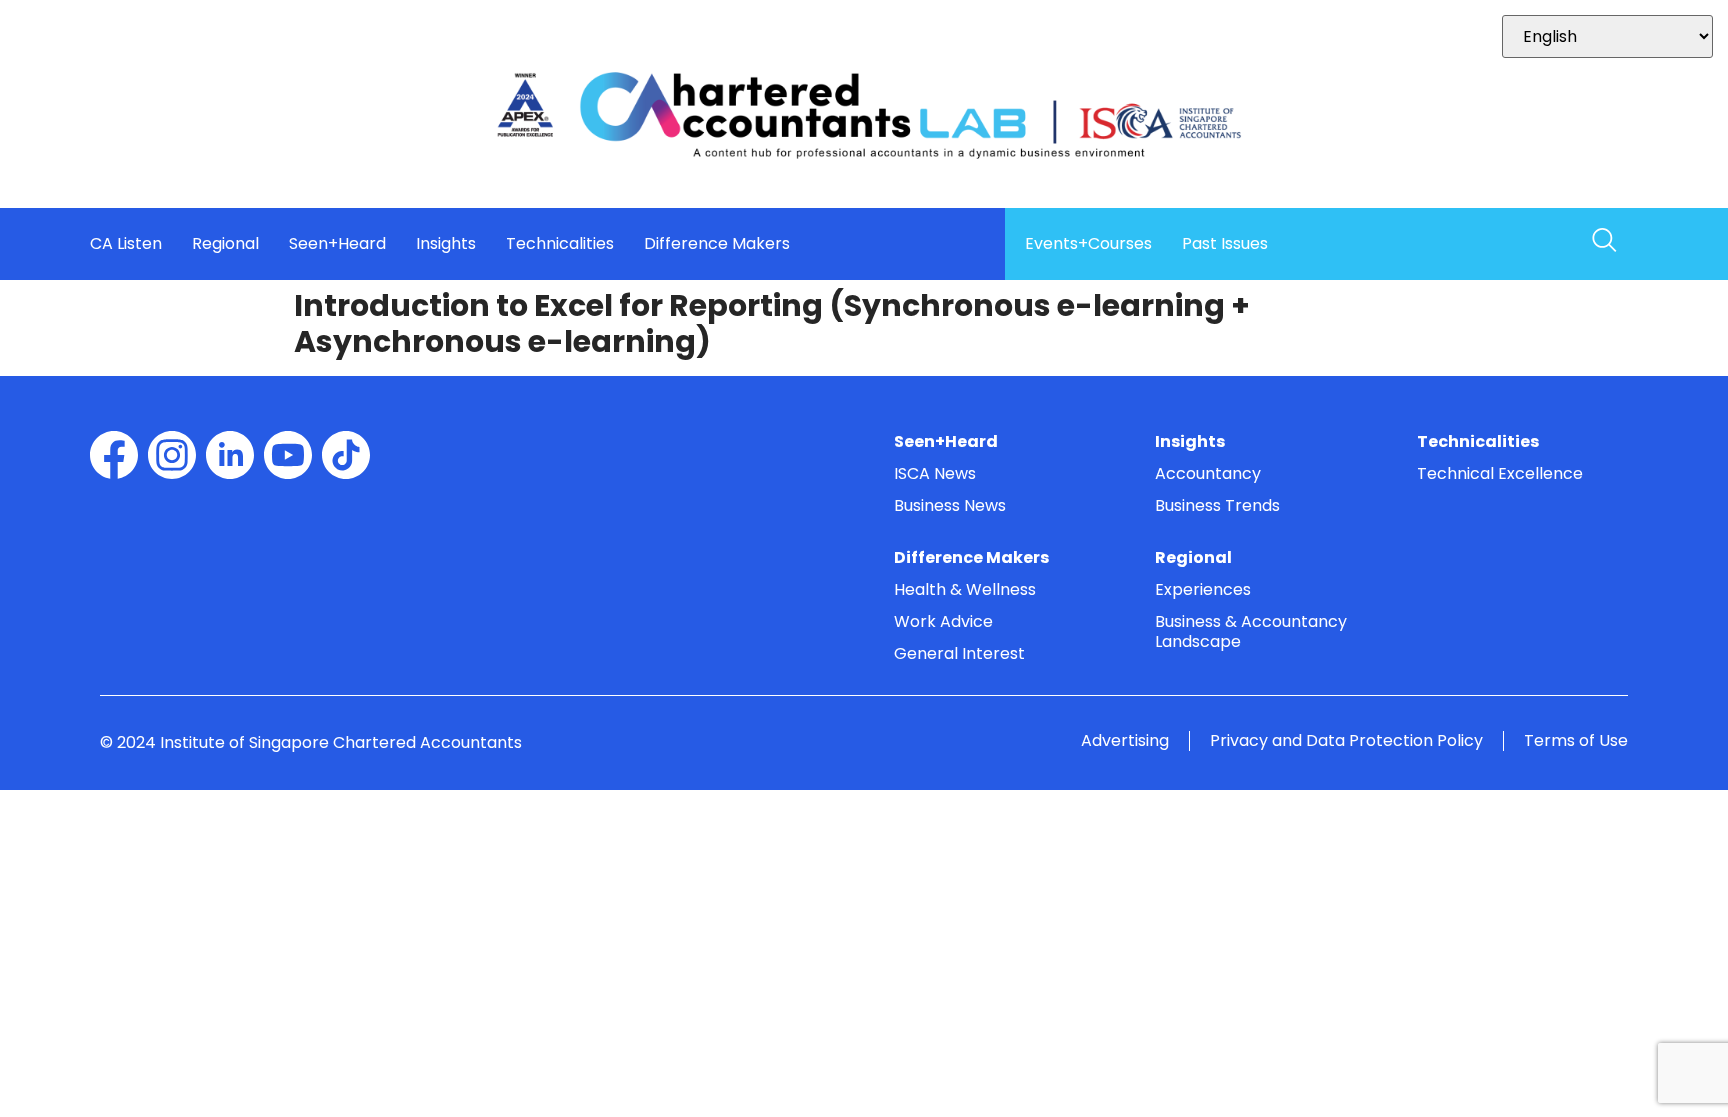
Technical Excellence (1500, 473)
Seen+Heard (337, 244)
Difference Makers (717, 244)
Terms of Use (1576, 741)
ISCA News (935, 473)
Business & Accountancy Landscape (1251, 631)
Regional (225, 244)
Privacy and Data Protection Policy (1346, 741)
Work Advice (943, 621)
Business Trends (1217, 505)
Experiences (1203, 589)
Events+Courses (1088, 244)
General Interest (959, 653)
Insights (446, 244)
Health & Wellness (965, 589)
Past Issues (1225, 244)
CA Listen (126, 244)
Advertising (1125, 741)
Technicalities (560, 244)
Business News (950, 505)
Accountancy (1208, 473)
